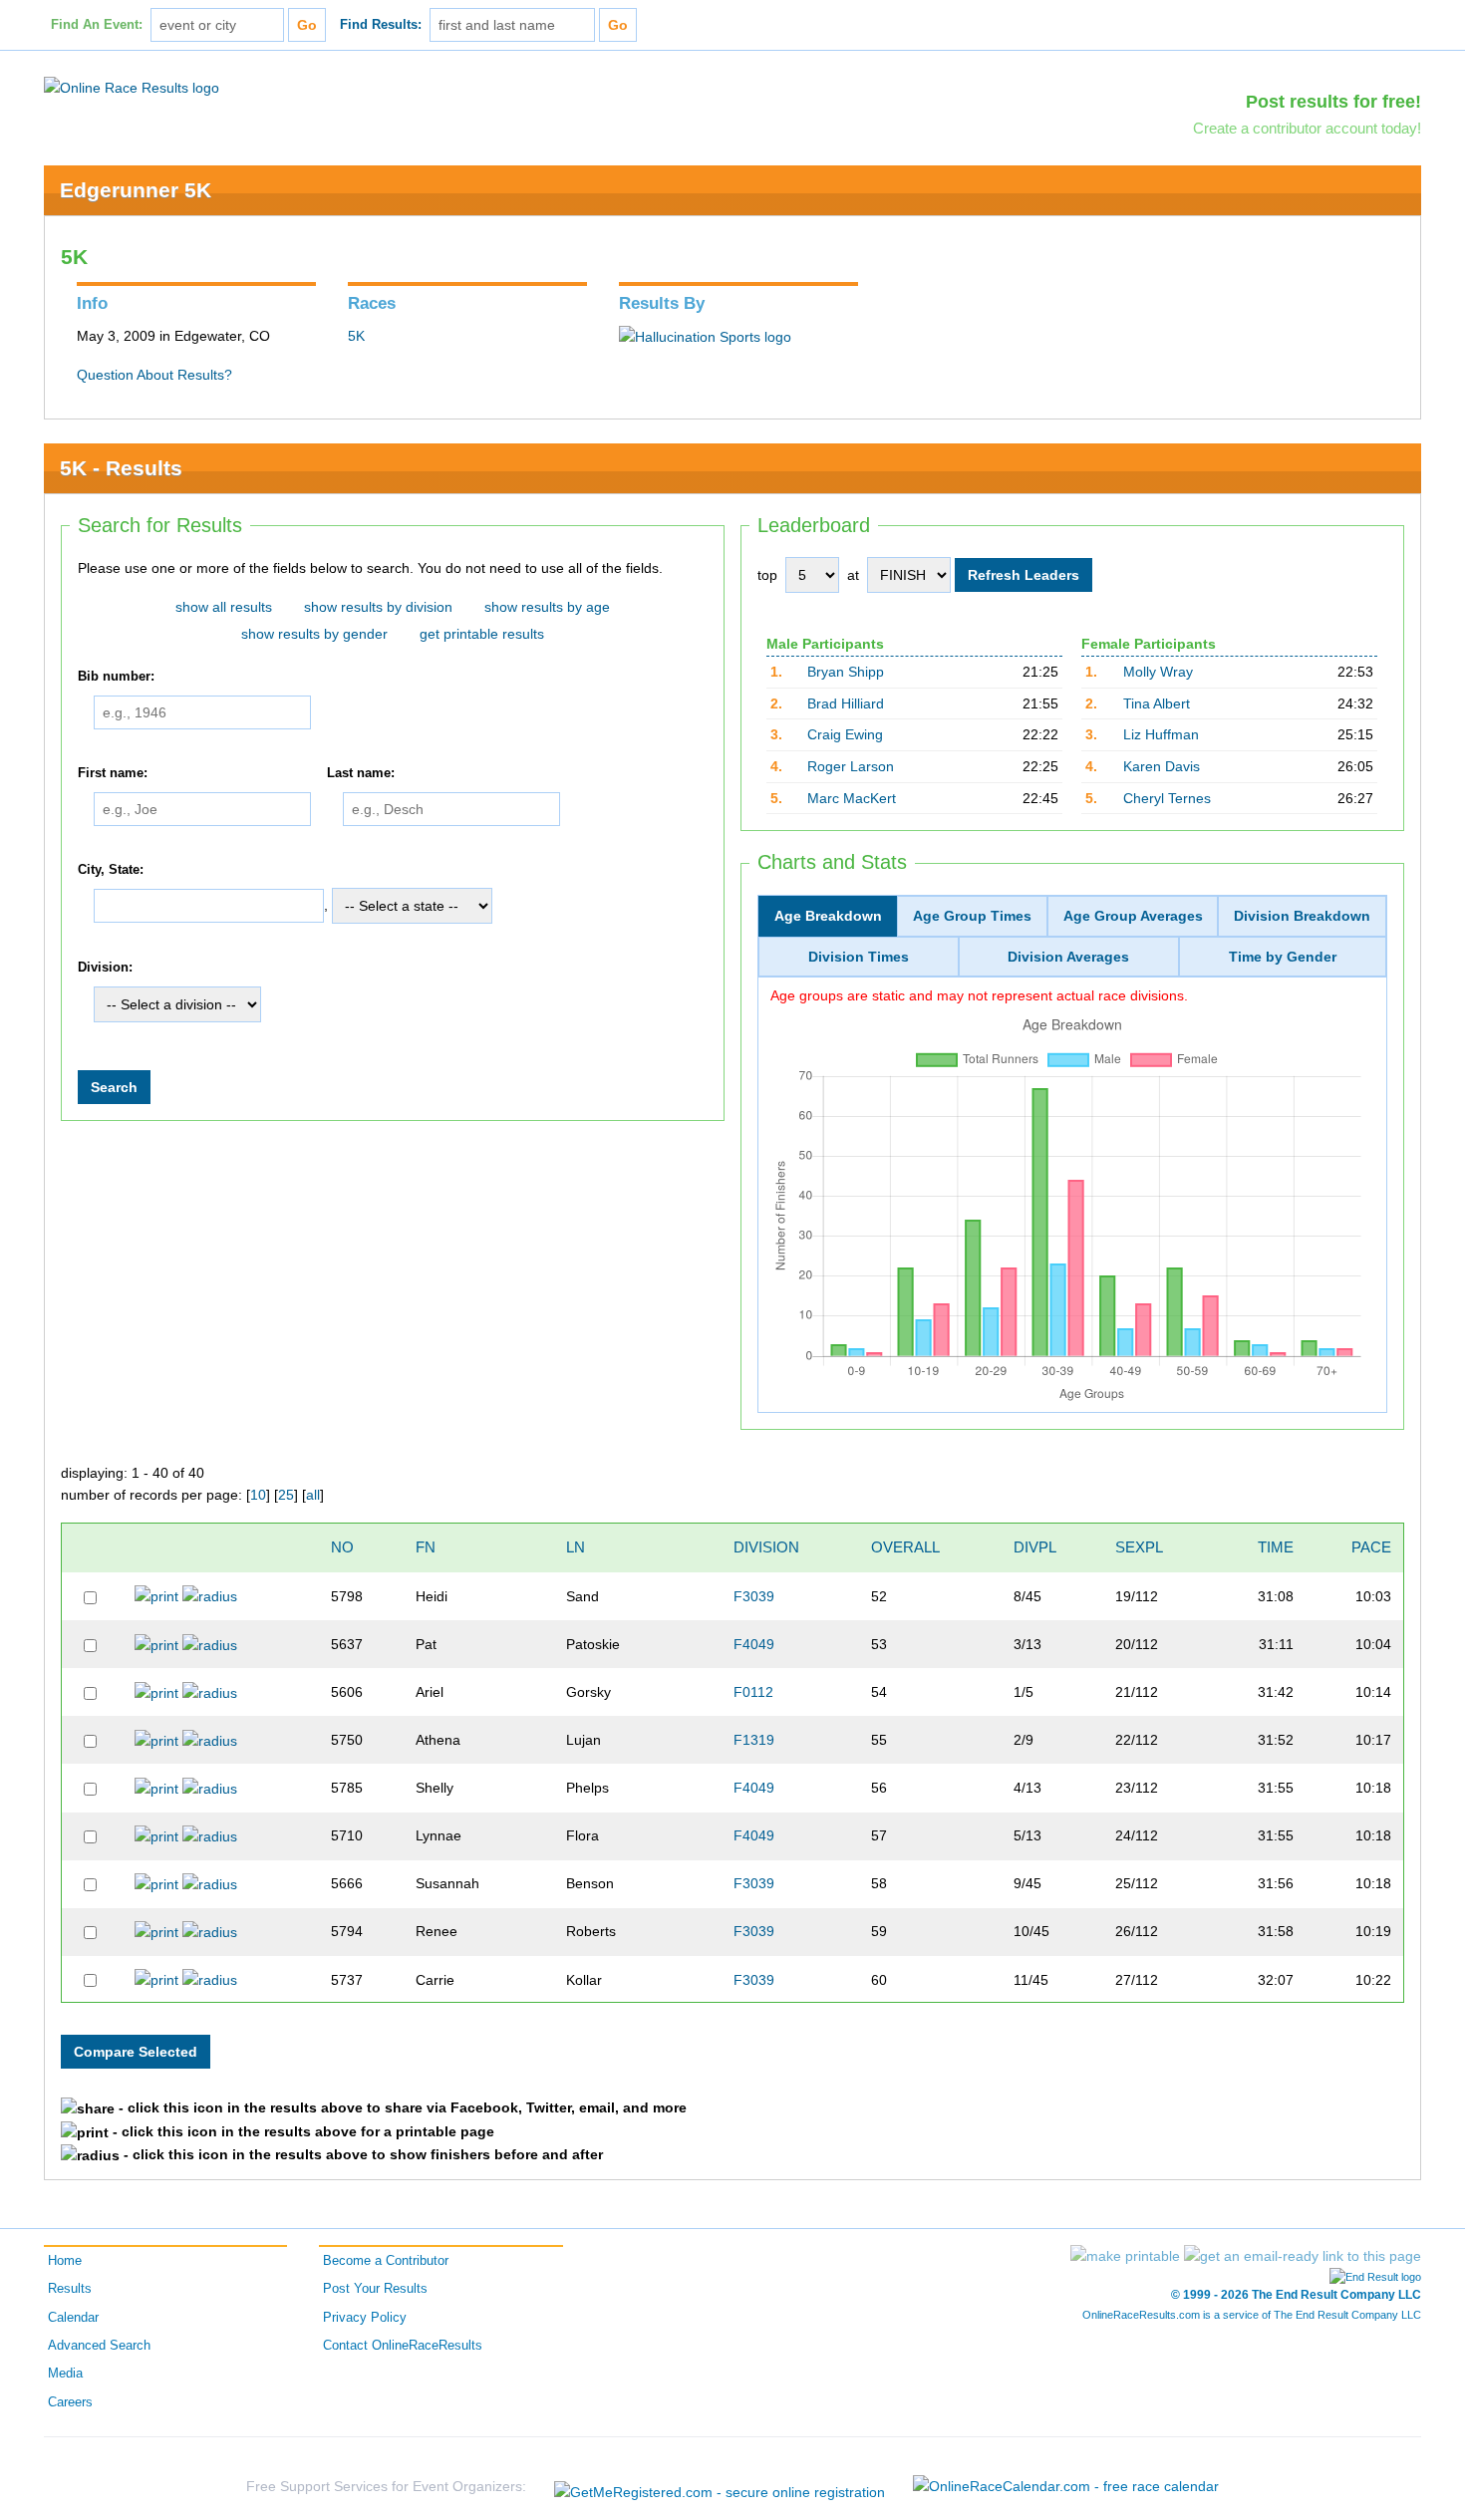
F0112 (753, 1692)
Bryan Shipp (846, 672)
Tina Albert (1157, 703)
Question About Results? (154, 375)
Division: (105, 968)
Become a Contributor (386, 2261)
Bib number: (116, 677)
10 (258, 1495)
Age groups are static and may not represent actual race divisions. (979, 995)
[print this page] (1125, 2256)
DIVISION (766, 1547)
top (767, 575)
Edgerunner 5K (136, 190)
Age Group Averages (1133, 916)
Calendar (73, 2318)
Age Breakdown (828, 916)
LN (576, 1547)
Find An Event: (97, 25)
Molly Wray (1158, 672)
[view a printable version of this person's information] (156, 1596)
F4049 (754, 1644)
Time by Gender (1283, 957)
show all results (224, 607)
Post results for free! (1333, 102)
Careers (70, 2402)
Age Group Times (972, 916)
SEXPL (1139, 1547)
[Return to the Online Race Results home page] (132, 87)
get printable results (482, 634)
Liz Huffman (1161, 734)
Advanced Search (99, 2346)
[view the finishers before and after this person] (210, 1596)
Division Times (859, 957)
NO (342, 1547)
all (313, 1495)
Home (65, 2261)
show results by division (378, 607)
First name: (113, 773)
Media (65, 2374)
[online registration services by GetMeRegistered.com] (720, 2487)
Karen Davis (1162, 766)
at (853, 575)
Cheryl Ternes (1167, 798)
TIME (1276, 1547)
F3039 (754, 1596)
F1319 (754, 1740)
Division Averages (1068, 957)
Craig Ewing (845, 734)
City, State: (111, 870)
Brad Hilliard (846, 703)
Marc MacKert (852, 798)
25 (286, 1495)
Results (70, 2289)
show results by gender (314, 634)
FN (426, 1547)
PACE (1371, 1547)
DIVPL (1035, 1547)
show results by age (547, 607)
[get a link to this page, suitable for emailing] (1303, 2256)
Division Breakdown (1302, 916)
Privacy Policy (365, 2318)
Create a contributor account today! (1307, 128)
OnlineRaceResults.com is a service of (1252, 2315)
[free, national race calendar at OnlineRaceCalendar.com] (1066, 2486)
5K (356, 336)
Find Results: (381, 25)
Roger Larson (851, 766)
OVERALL (905, 1547)
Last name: (361, 773)
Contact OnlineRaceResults (403, 2346)
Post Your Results (375, 2289)
